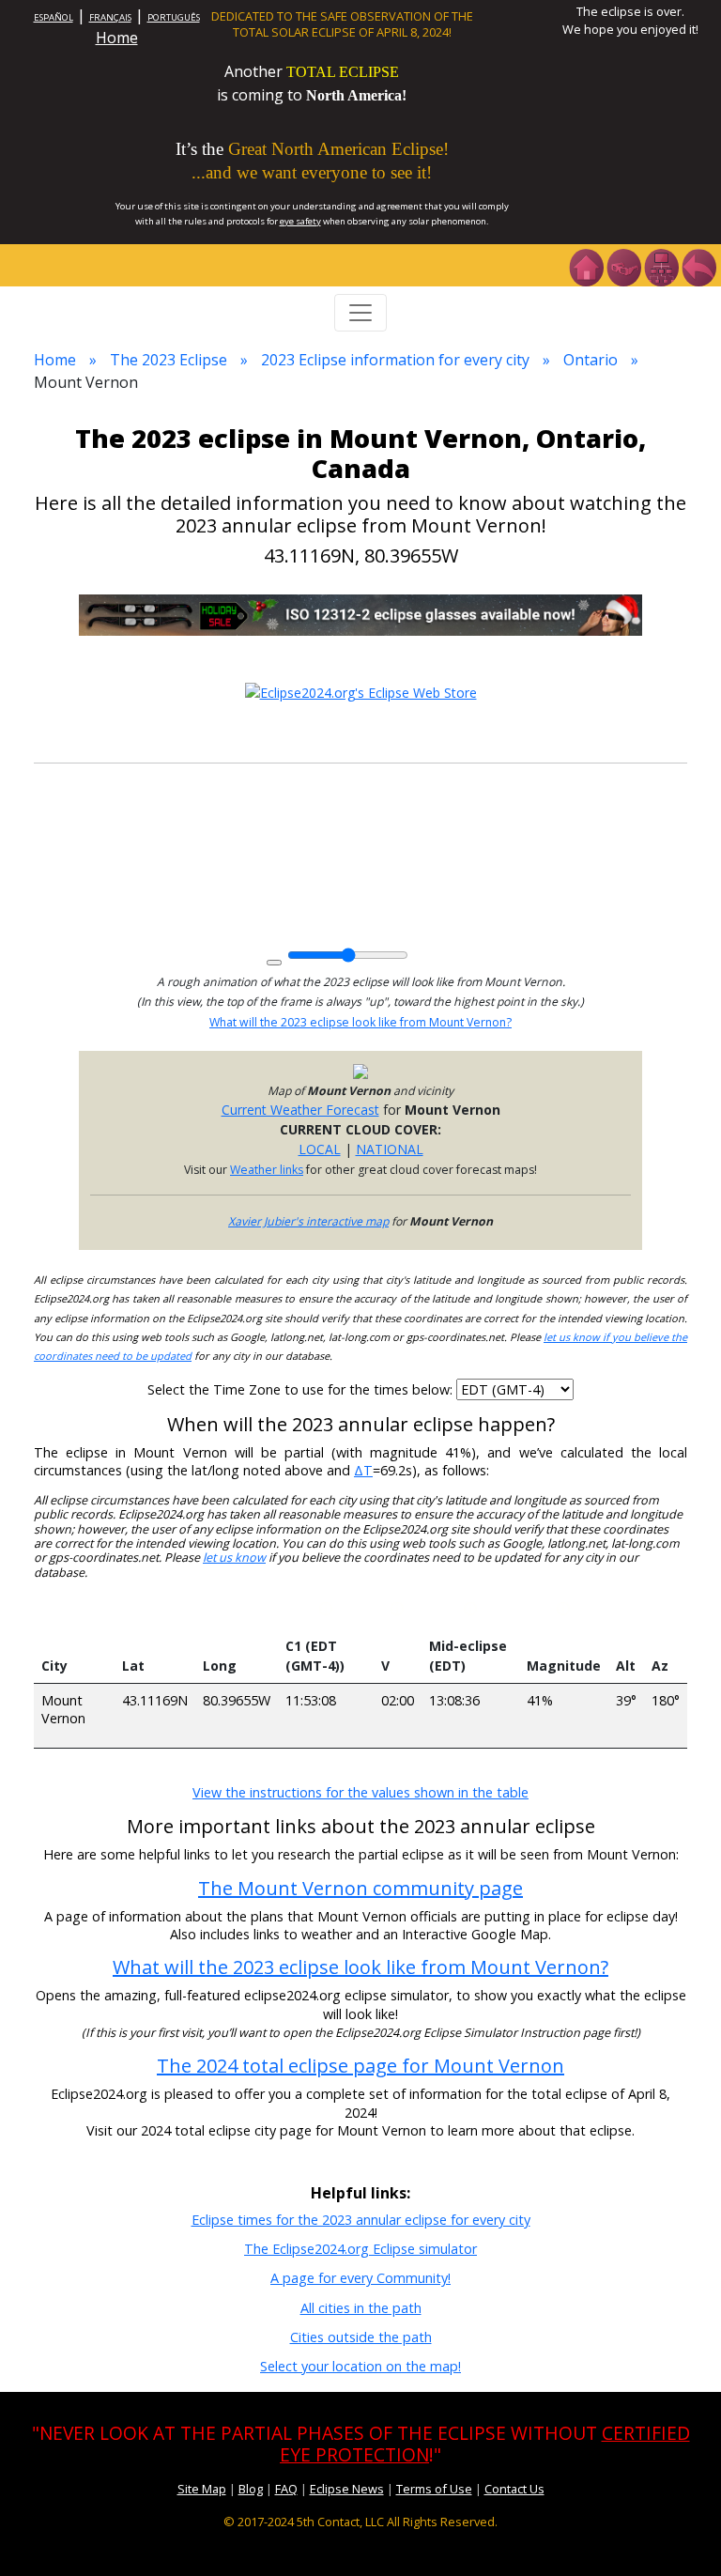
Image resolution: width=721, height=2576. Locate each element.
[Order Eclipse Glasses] (623, 266)
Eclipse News (347, 2489)
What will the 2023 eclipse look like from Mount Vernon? (360, 1022)
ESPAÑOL (54, 17)
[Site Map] (661, 266)
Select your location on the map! (360, 2366)
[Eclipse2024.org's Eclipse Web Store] (361, 691)
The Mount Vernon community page (360, 1888)
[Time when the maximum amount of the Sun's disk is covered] (470, 1611)
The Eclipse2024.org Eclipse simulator (360, 2249)
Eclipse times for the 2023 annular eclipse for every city (361, 2220)
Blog (251, 2489)
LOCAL (320, 1149)
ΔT (363, 1470)
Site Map (202, 2489)
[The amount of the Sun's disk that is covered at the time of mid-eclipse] (563, 1611)
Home (117, 38)
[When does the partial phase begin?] (326, 1611)
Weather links (267, 1170)
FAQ (286, 2489)
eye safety (300, 221)
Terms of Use (434, 2489)
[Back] (698, 266)
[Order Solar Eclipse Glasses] (360, 614)
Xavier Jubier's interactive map (308, 1221)
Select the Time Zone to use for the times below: (302, 1389)
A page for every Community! (360, 2278)
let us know (234, 1558)
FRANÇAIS (110, 17)
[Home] (586, 266)
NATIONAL (390, 1149)
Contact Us (514, 2489)
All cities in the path (361, 2308)
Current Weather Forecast (300, 1110)
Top (680, 2533)
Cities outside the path (361, 2337)
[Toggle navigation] (360, 313)
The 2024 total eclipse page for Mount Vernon (360, 2066)
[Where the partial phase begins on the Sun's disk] (397, 1611)
